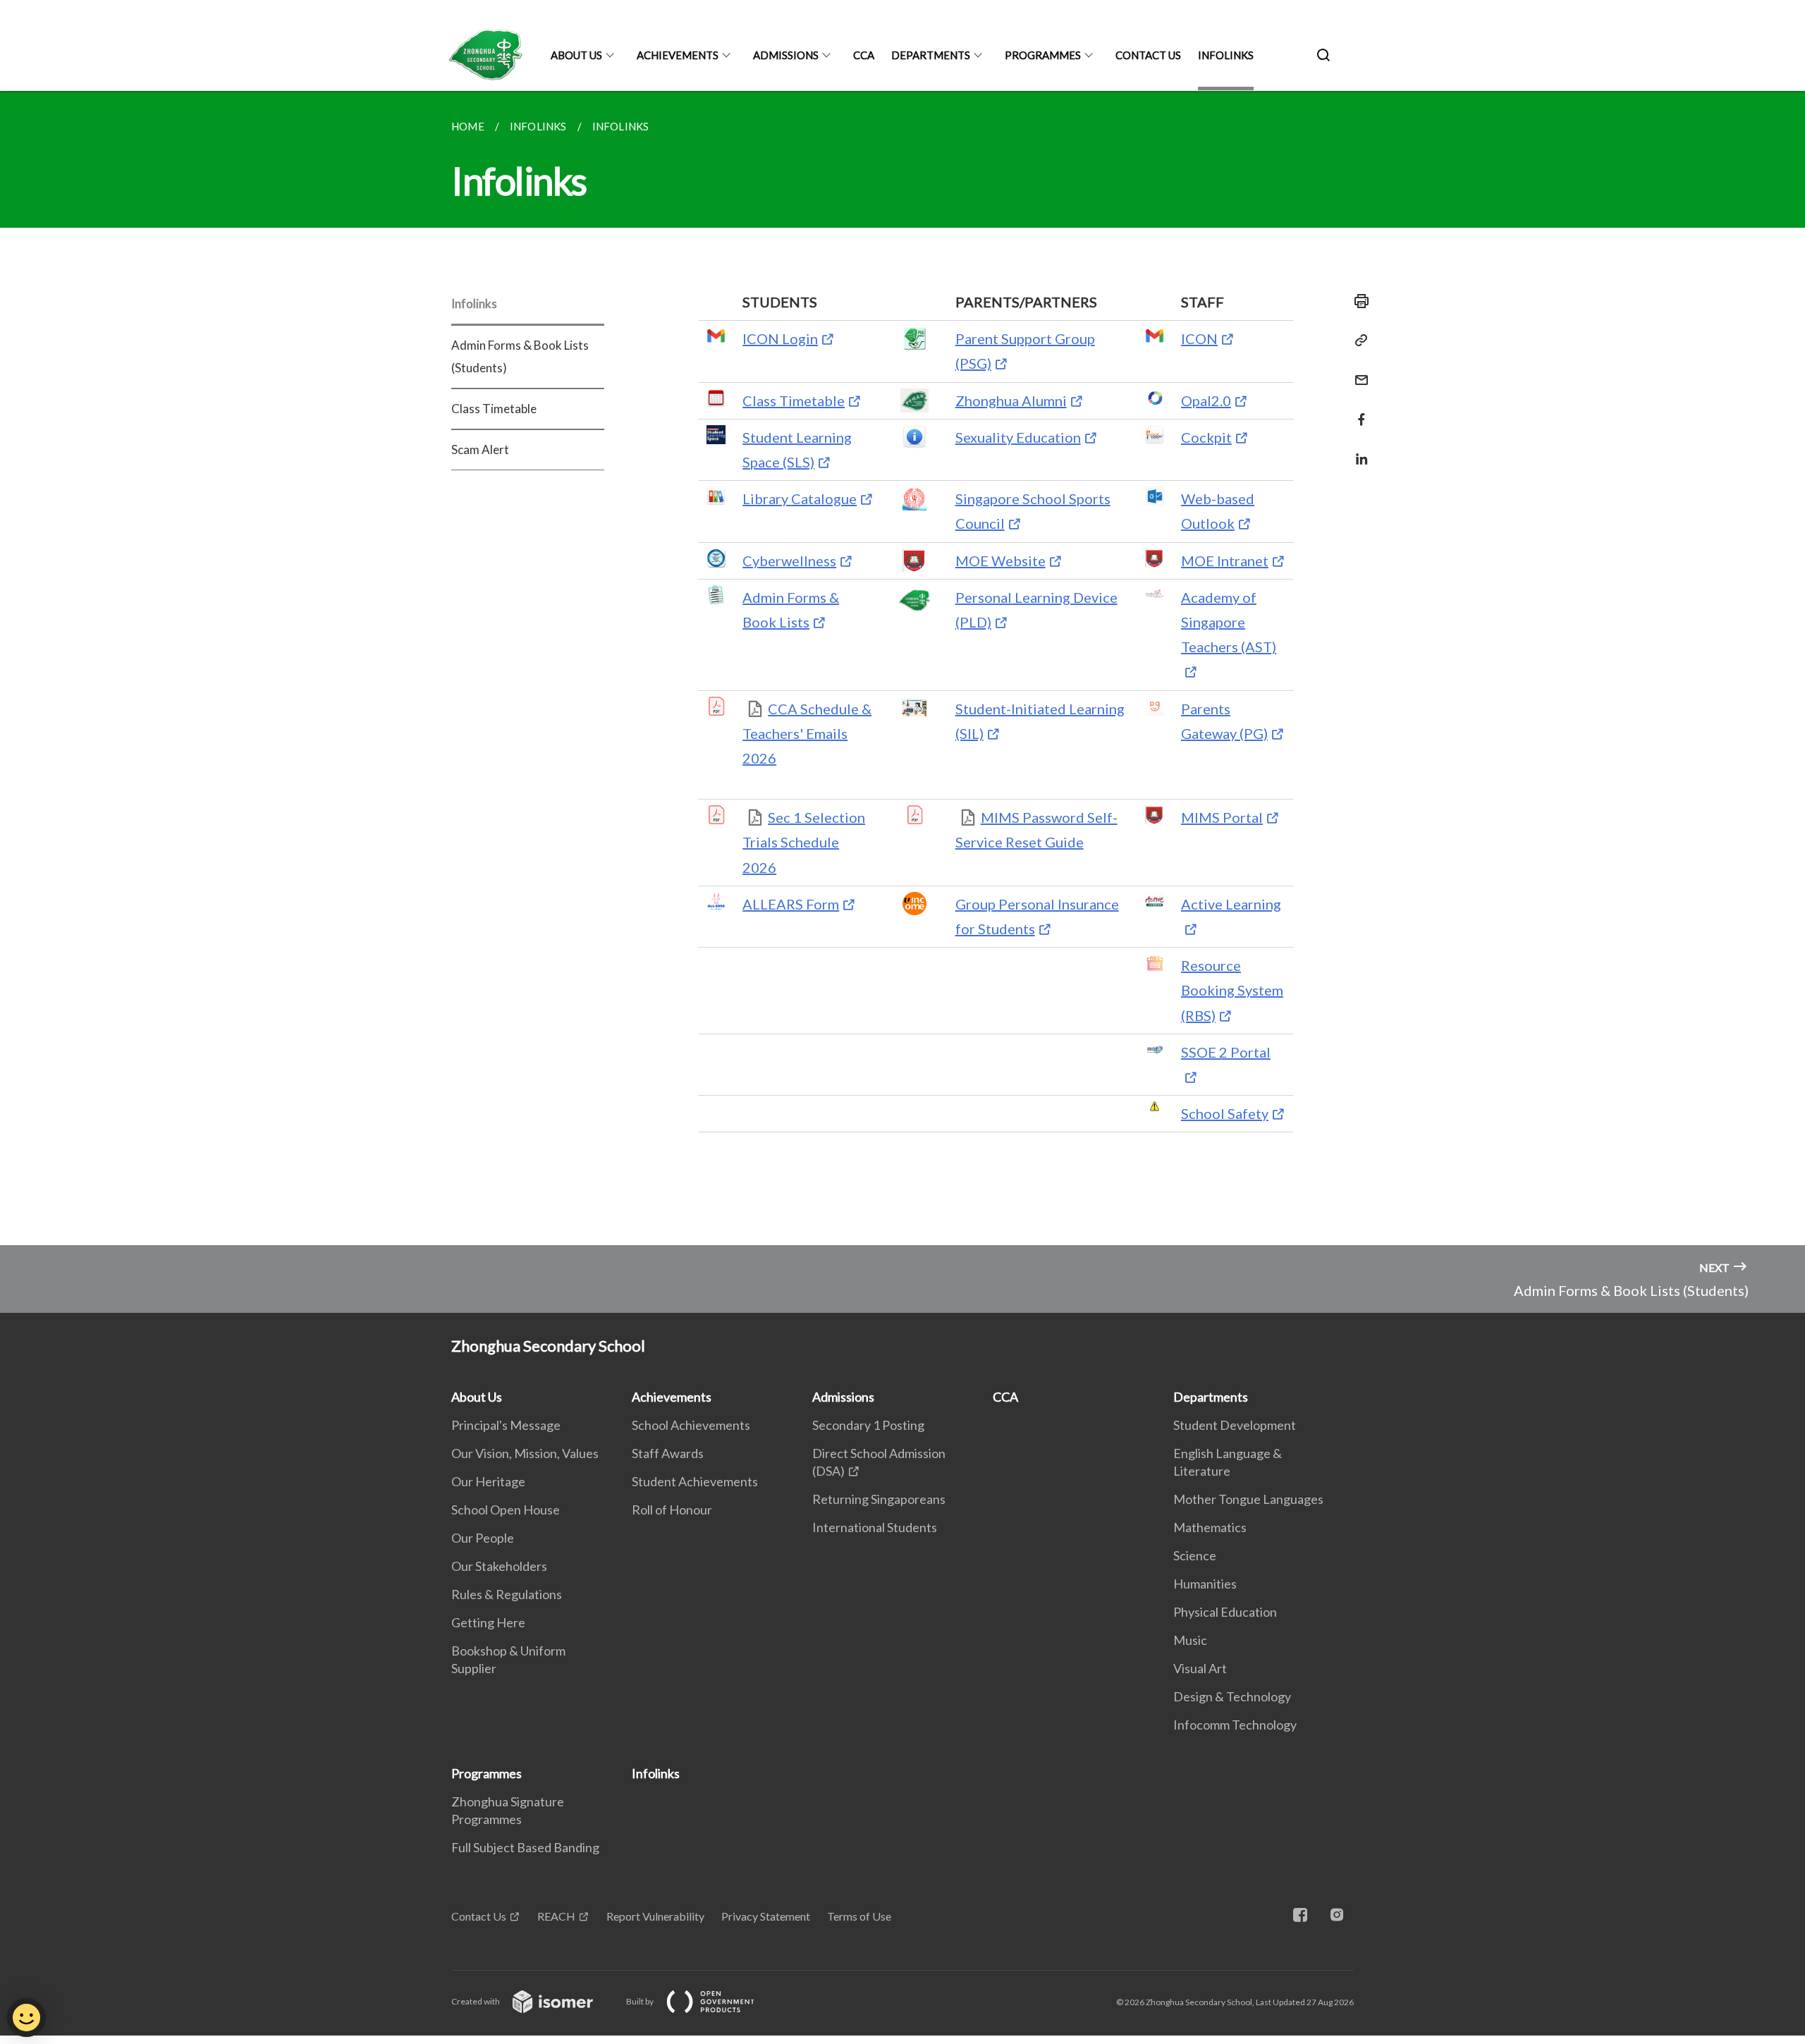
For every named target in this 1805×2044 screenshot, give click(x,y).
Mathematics (1210, 1527)
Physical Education (1225, 1612)
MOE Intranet (1225, 561)
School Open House (506, 1510)
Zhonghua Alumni (1011, 400)
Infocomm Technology (1235, 1725)
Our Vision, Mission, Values (525, 1453)
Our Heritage (488, 1481)
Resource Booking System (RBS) (1232, 990)
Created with (476, 2001)
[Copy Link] (1357, 341)
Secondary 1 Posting (868, 1425)
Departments (931, 55)
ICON (1199, 338)
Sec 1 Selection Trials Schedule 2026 (804, 842)
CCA (864, 55)
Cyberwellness (789, 561)
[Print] (1357, 301)
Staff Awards (668, 1453)
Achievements (678, 55)
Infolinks (1226, 55)
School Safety (1225, 1113)
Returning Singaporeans (879, 1499)
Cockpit (1206, 437)
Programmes (1043, 55)
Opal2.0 (1206, 400)
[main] (902, 668)
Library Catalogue (800, 498)
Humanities (1205, 1584)
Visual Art (1200, 1668)
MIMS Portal (1222, 817)
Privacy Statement (766, 1916)
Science (1195, 1555)
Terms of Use (859, 1916)
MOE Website (1001, 561)
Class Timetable (494, 409)
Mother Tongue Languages (1248, 1499)
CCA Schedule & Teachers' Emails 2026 (807, 733)
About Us (576, 55)
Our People (483, 1538)
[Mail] (1357, 371)
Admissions (786, 55)
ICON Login (780, 338)
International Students (875, 1527)
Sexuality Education (1018, 437)
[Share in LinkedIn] (1357, 450)
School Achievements (691, 1425)
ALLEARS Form (791, 904)
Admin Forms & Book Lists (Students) (520, 356)
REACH (556, 1916)
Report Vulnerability (655, 1916)
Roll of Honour (672, 1510)
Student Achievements (695, 1481)
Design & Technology (1232, 1696)
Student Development (1235, 1425)
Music (1190, 1640)
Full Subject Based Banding (525, 1847)
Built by (641, 2001)
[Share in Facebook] (1357, 411)
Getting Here (488, 1622)
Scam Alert (480, 449)
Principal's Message (506, 1425)
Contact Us (1148, 55)
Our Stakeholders (499, 1566)
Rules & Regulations (507, 1594)
